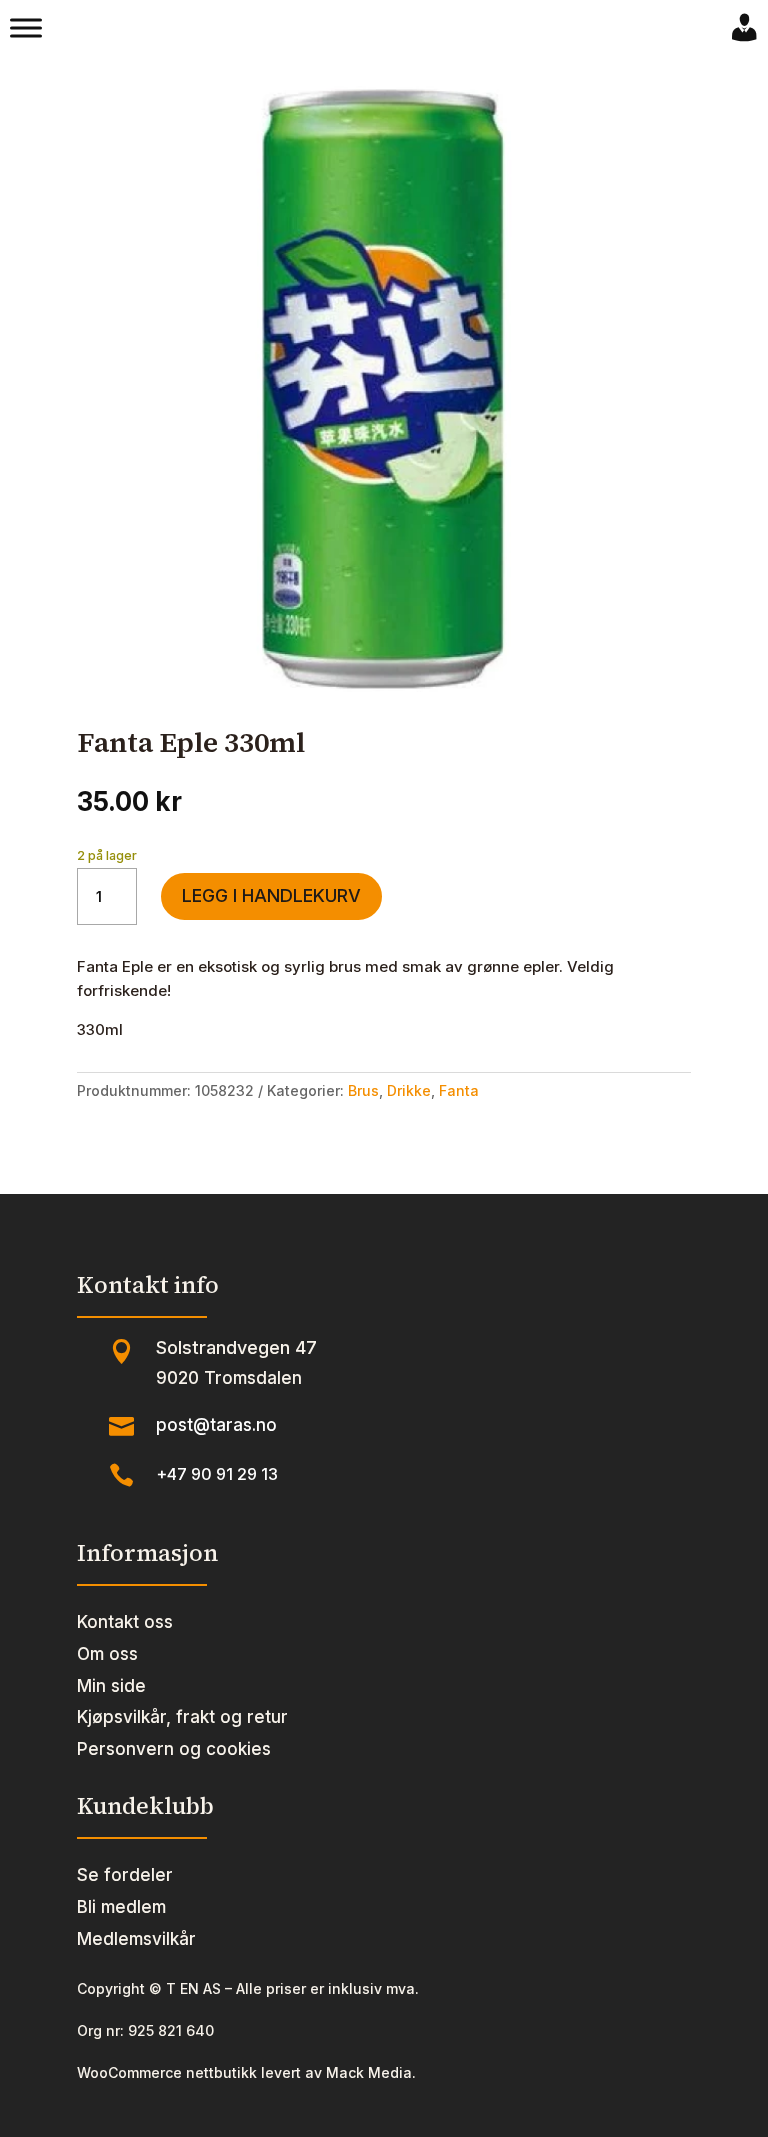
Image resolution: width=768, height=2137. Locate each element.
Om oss (107, 1654)
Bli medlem (121, 1907)
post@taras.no (216, 1425)
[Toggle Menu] (26, 28)
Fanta (459, 1090)
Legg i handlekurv (271, 895)
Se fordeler (125, 1875)
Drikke (409, 1090)
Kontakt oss (125, 1622)
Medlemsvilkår (136, 1939)
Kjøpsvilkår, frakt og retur (182, 1717)
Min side (111, 1686)
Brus (363, 1090)
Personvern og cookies (174, 1749)
